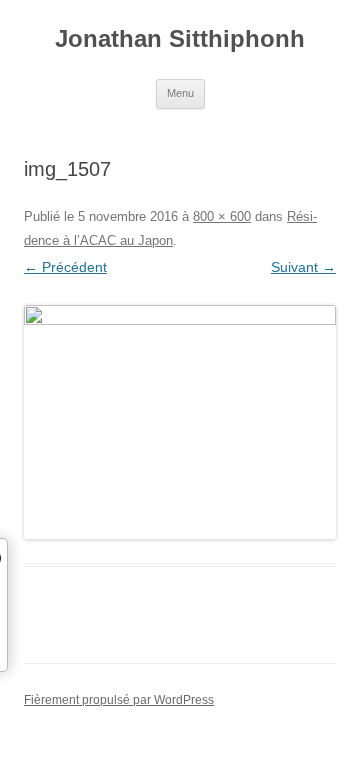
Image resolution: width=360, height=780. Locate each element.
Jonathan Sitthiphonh (180, 38)
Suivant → (303, 267)
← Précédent (65, 267)
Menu (180, 93)
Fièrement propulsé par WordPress (119, 700)
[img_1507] (180, 422)
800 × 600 (222, 216)
